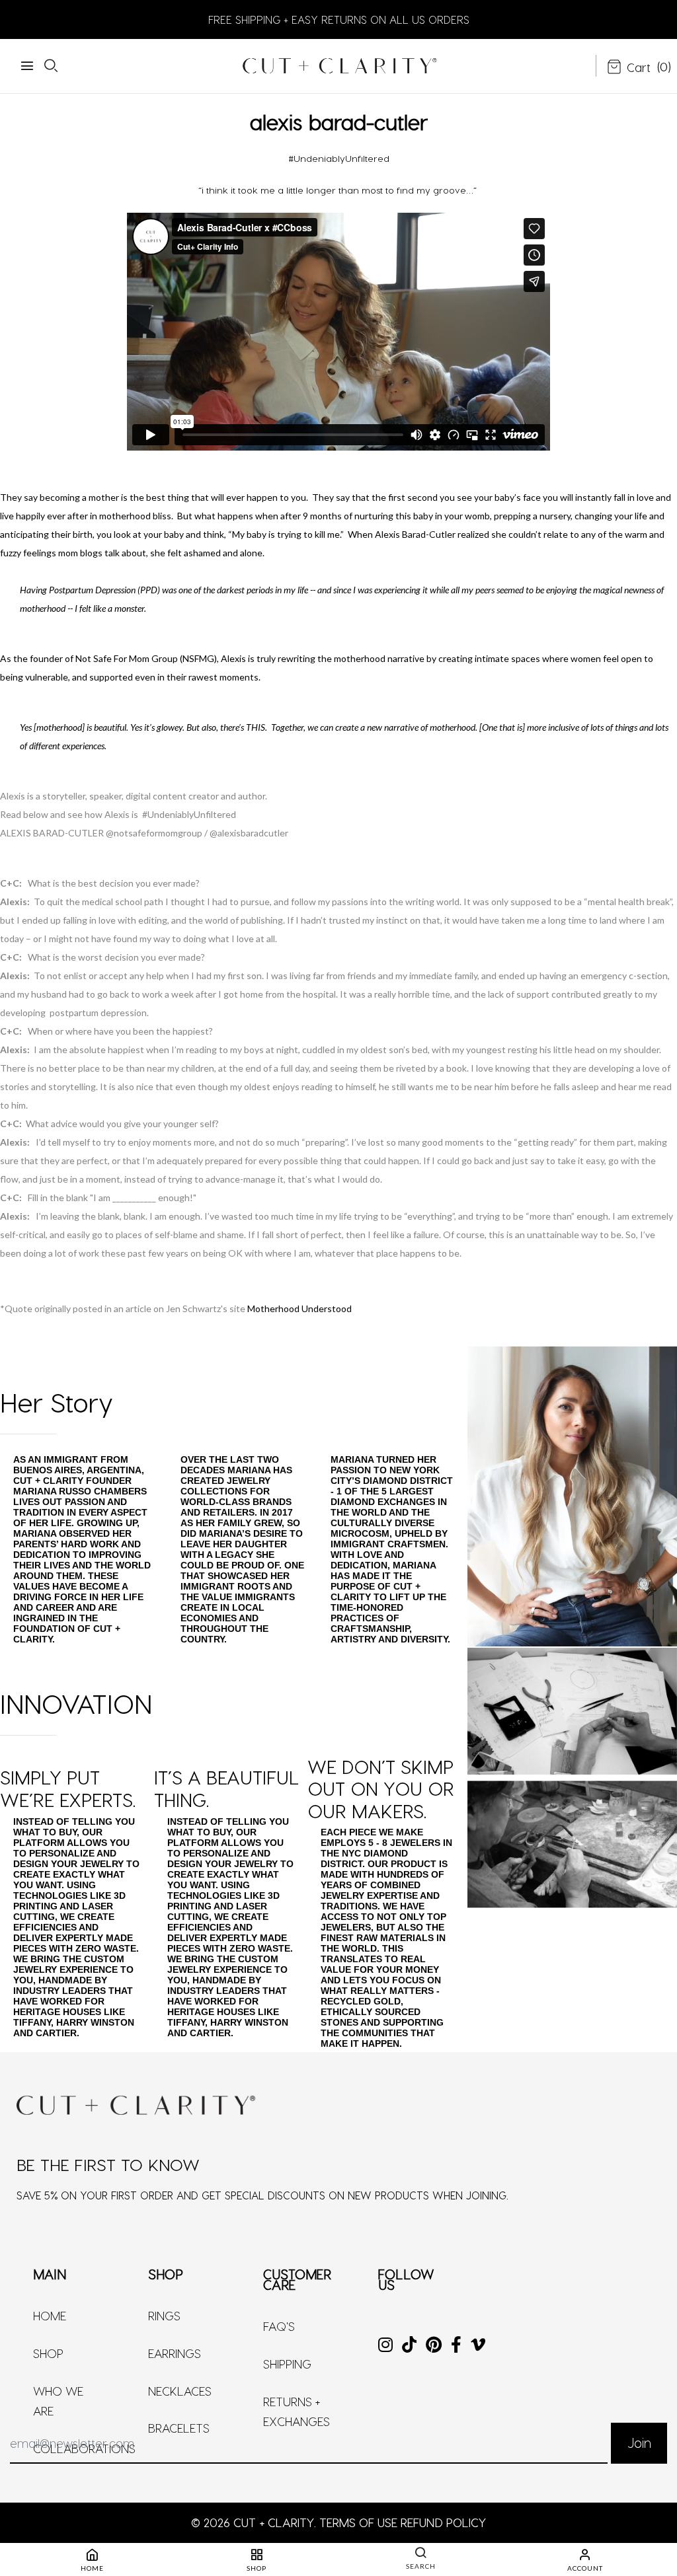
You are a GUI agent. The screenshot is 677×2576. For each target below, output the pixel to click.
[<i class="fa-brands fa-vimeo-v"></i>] (478, 2346)
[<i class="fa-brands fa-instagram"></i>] (385, 2346)
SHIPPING (287, 2364)
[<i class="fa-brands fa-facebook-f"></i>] (456, 2346)
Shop (48, 2353)
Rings (164, 2315)
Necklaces (180, 2391)
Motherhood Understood (299, 1308)
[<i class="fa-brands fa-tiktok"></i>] (409, 2346)
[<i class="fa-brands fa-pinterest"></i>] (434, 2346)
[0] (629, 68)
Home (50, 2315)
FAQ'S (279, 2326)
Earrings (175, 2353)
